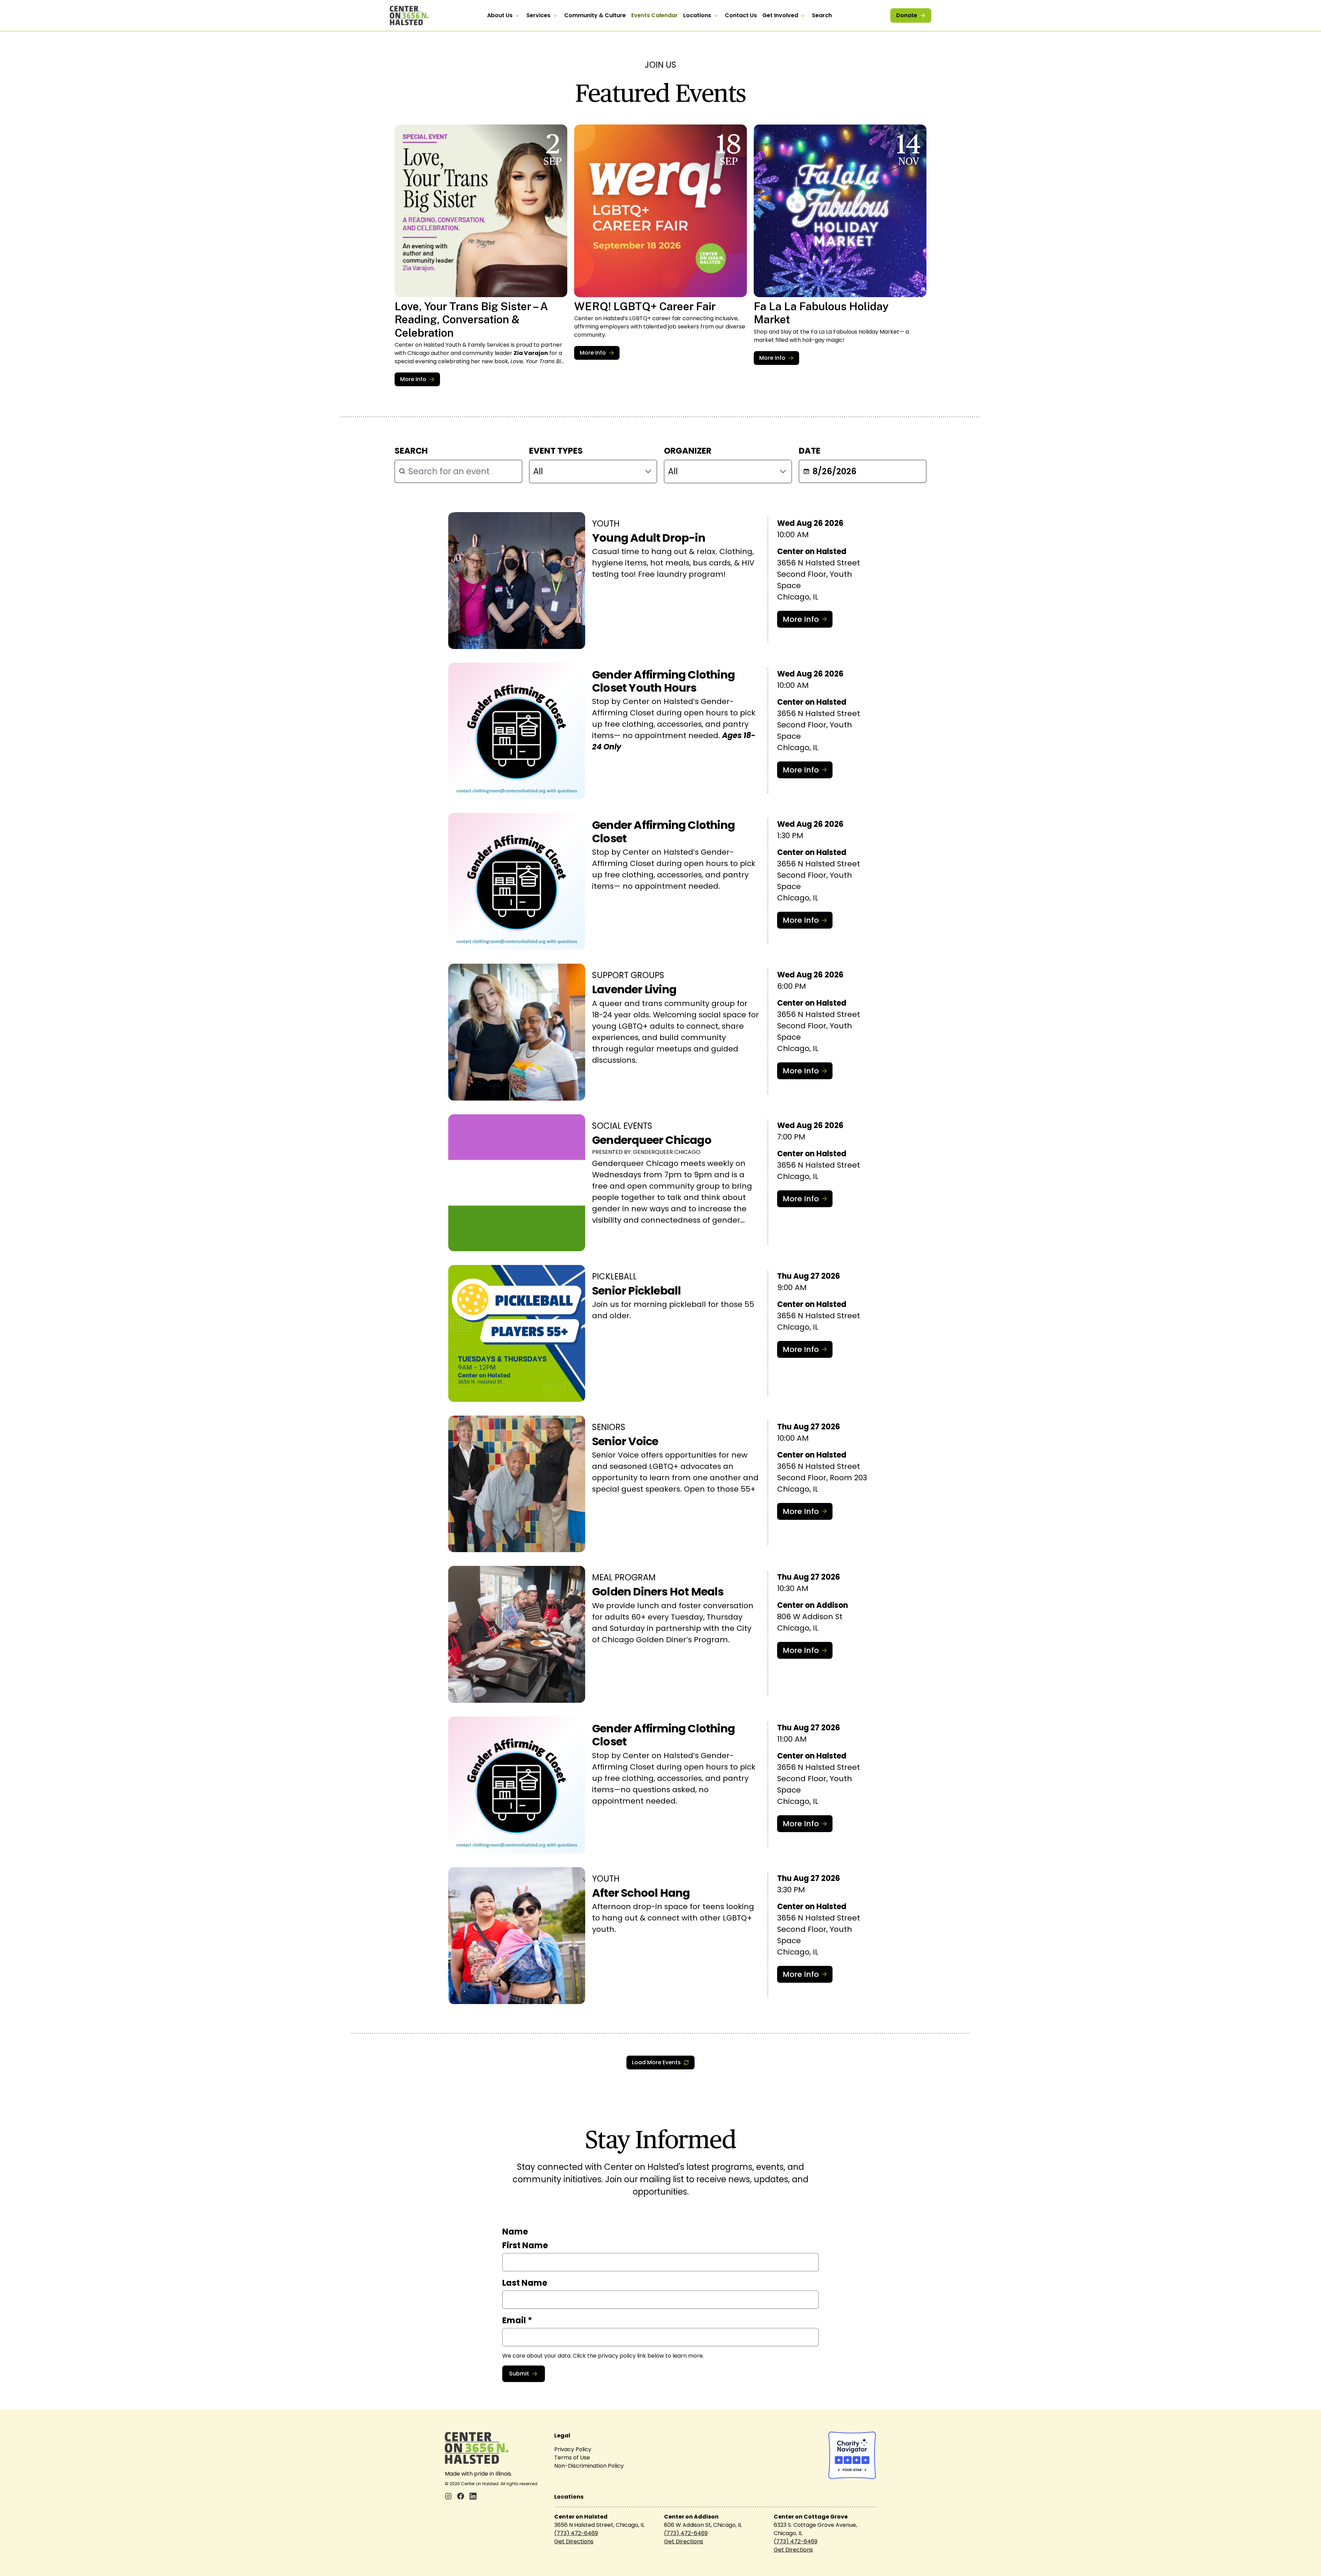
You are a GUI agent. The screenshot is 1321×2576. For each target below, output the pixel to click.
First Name (525, 2245)
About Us (500, 15)
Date (810, 451)
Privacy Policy (573, 2449)
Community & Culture (595, 15)
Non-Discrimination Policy (589, 2466)
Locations (697, 15)
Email (517, 2320)
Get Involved (780, 15)
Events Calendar (654, 15)
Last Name (525, 2283)
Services (538, 15)
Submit (519, 2374)
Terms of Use (572, 2458)
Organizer (688, 451)
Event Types (556, 451)
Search (822, 15)
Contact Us (741, 15)
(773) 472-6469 (576, 2533)
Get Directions (574, 2541)
